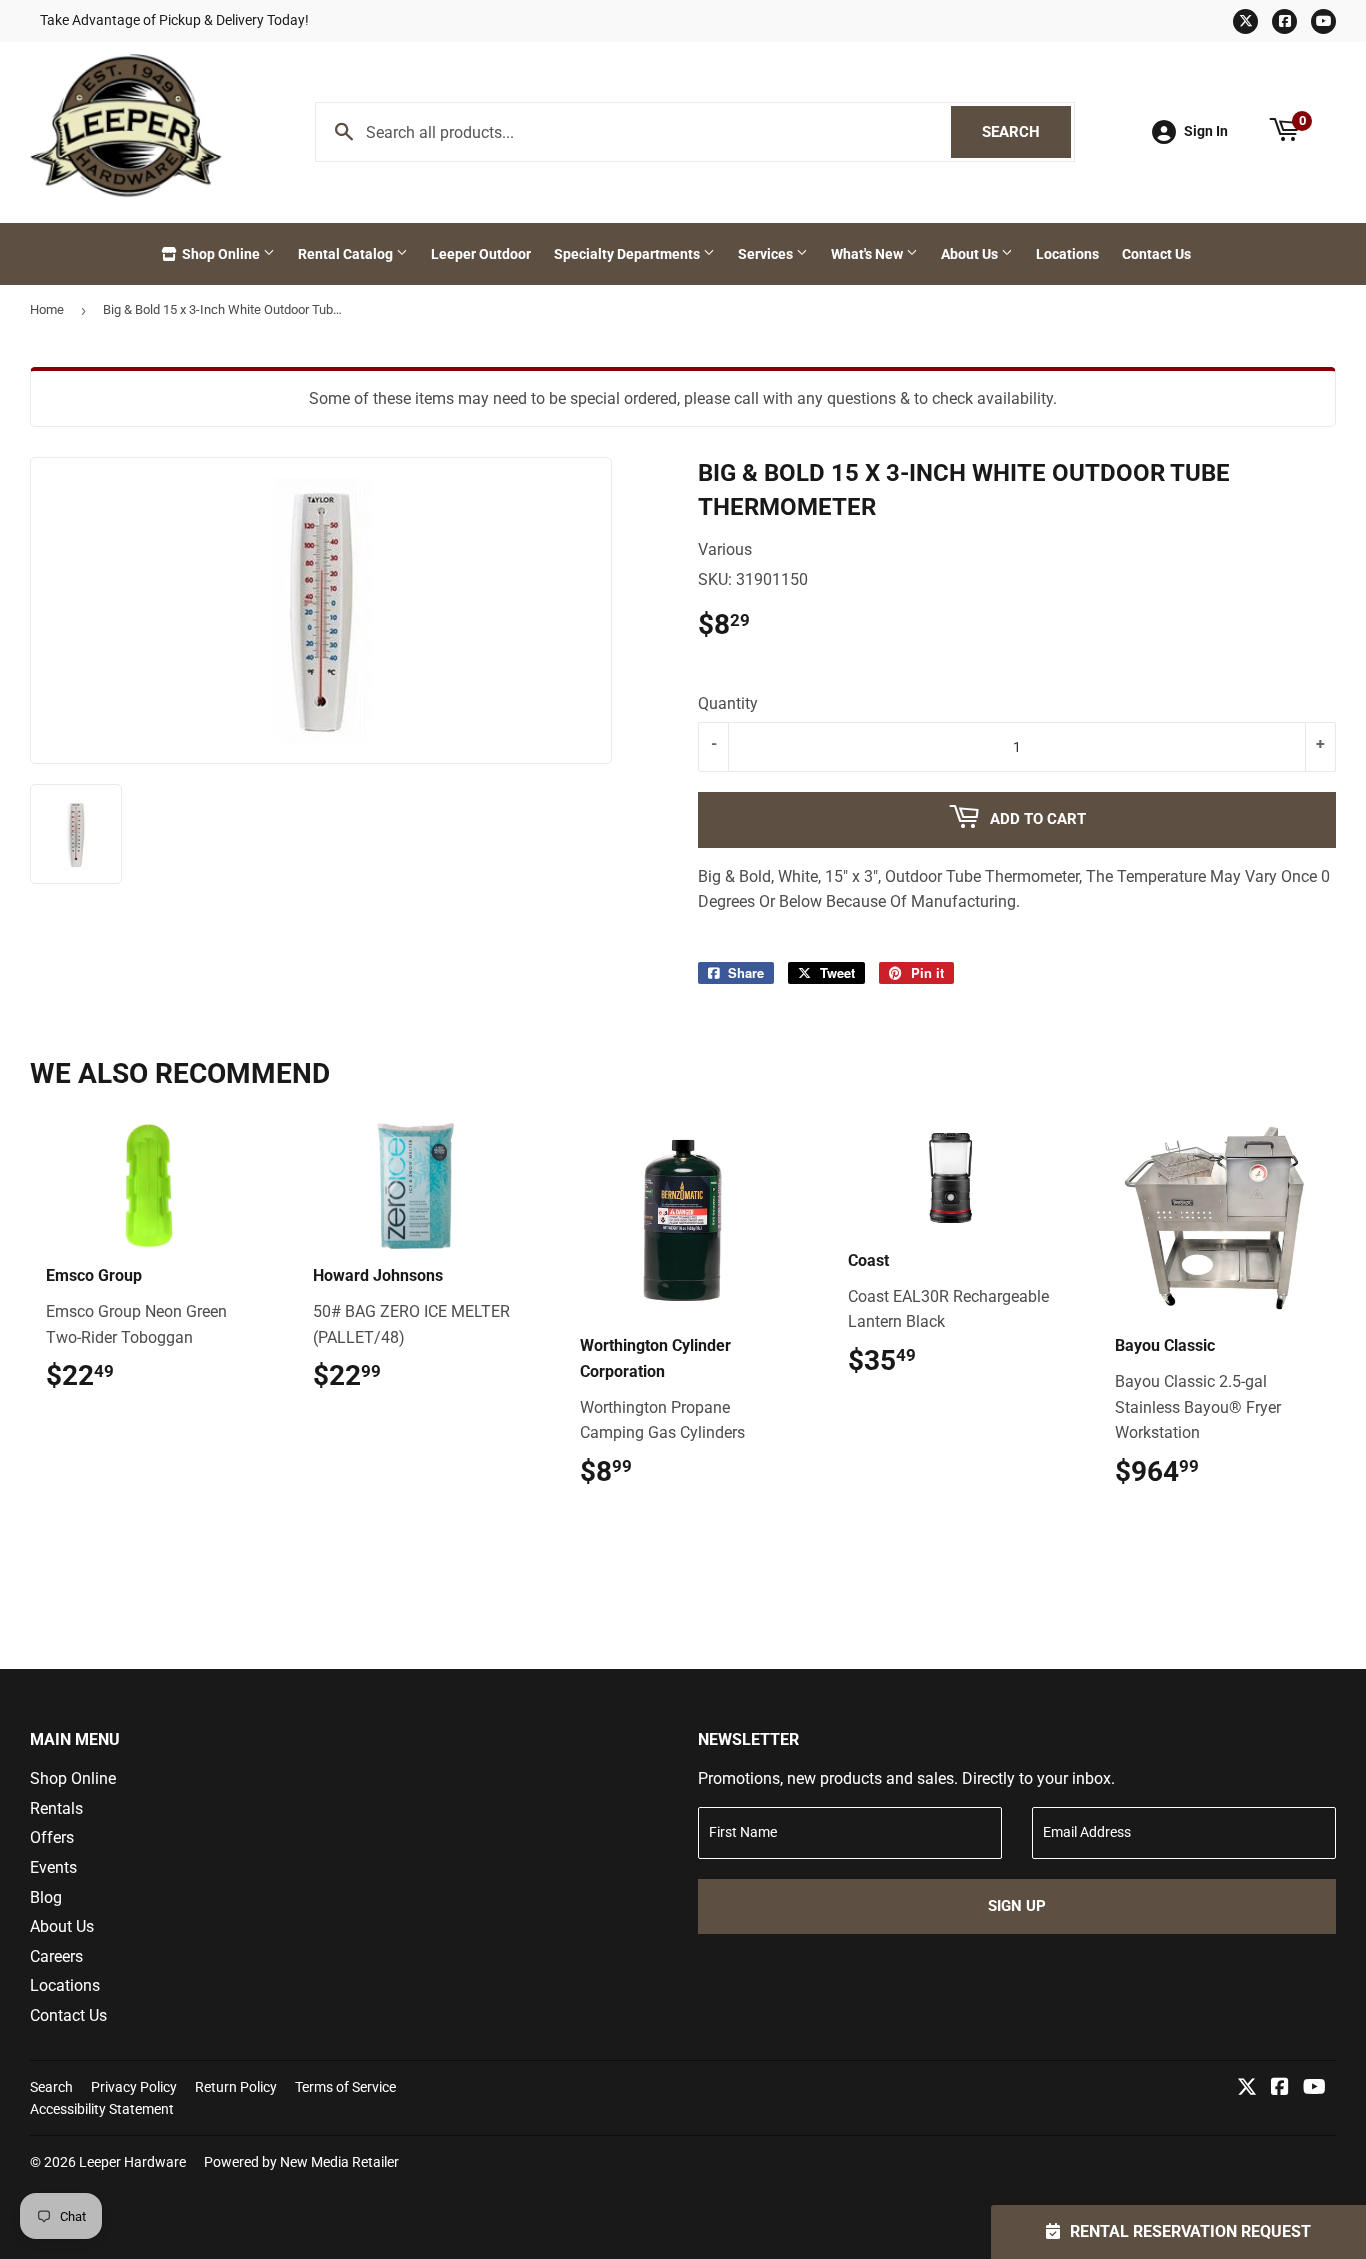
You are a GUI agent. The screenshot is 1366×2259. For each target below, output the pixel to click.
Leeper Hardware (132, 2162)
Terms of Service (345, 2087)
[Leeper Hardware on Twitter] (1247, 2088)
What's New (868, 254)
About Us (971, 254)
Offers (52, 1837)
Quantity (728, 703)
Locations (1067, 254)
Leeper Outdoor (481, 254)
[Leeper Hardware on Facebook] (1280, 2088)
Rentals (56, 1808)
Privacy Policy (134, 2087)
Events (53, 1867)
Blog (46, 1897)
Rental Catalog (347, 254)
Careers (56, 1956)
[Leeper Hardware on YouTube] (1314, 2088)
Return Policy (236, 2087)
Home (47, 309)
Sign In (1206, 131)
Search (1026, 132)
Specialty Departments (628, 254)
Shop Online (221, 254)
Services (767, 254)
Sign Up (1017, 1906)
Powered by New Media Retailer (301, 2162)
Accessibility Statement (102, 2109)
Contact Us (1156, 254)
